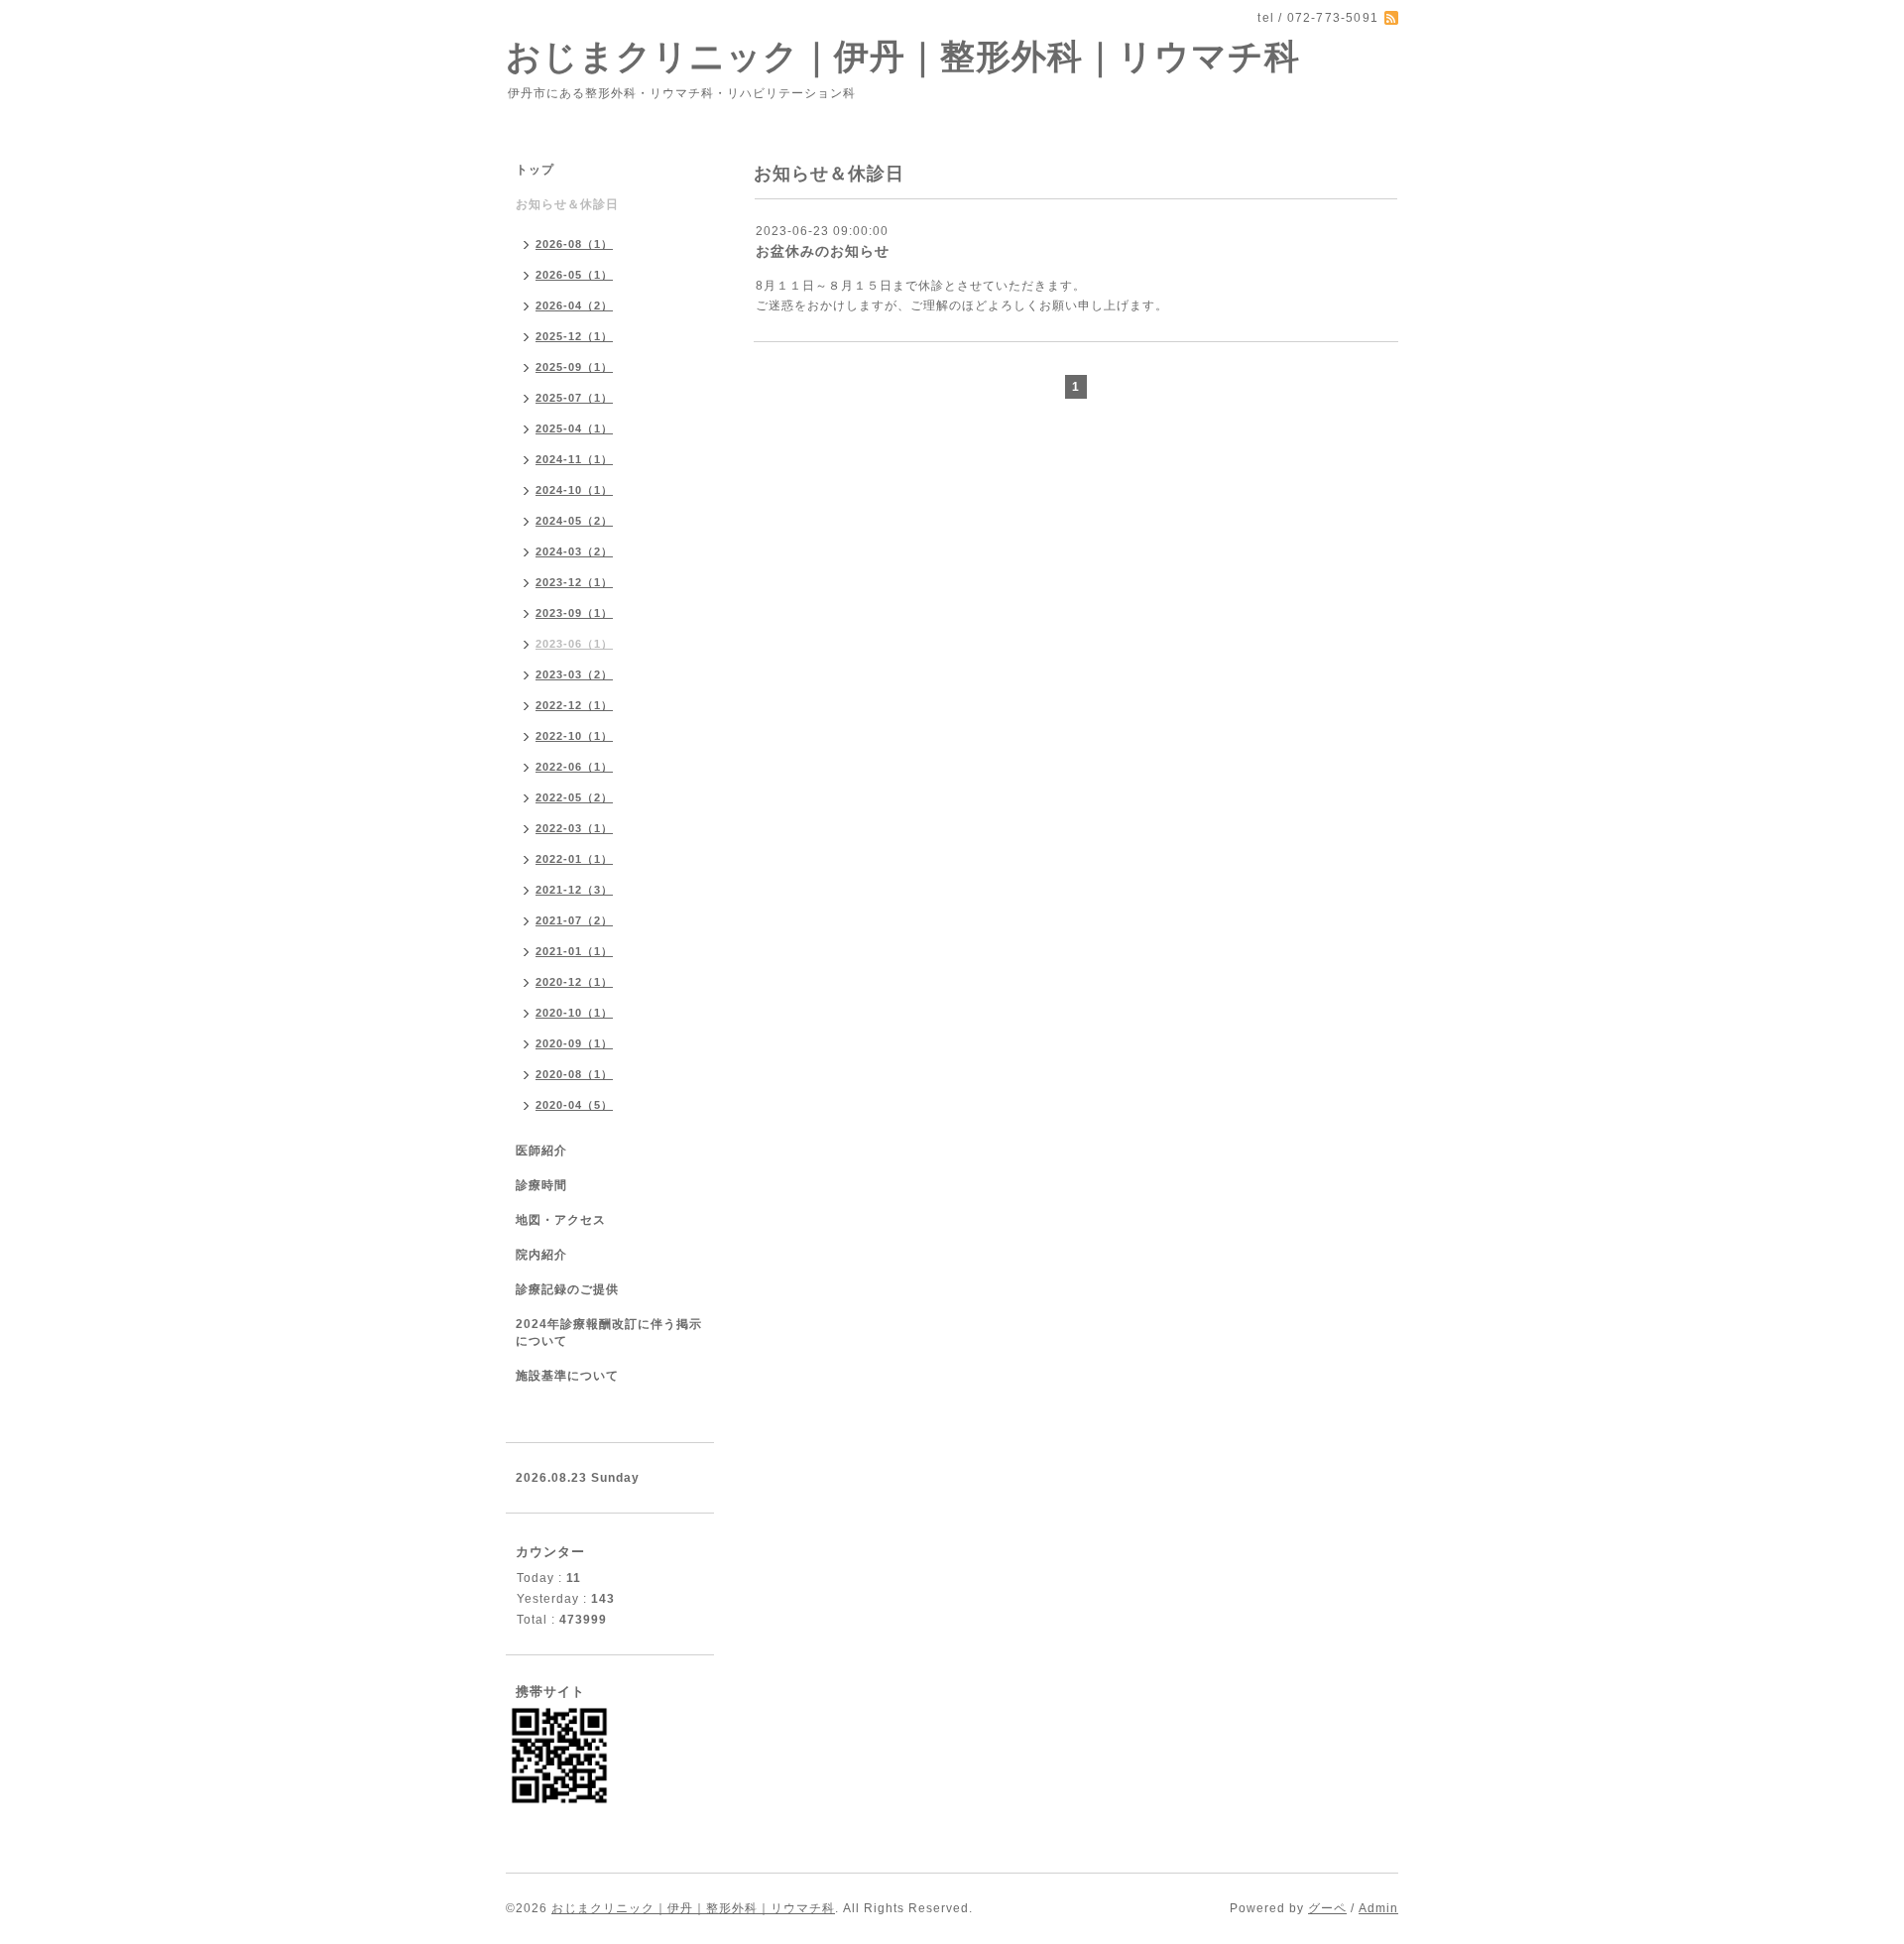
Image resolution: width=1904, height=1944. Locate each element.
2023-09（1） (574, 613)
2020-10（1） (574, 1013)
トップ (535, 170)
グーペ (1327, 1908)
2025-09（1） (574, 367)
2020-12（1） (574, 982)
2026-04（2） (574, 305)
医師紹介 (541, 1151)
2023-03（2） (574, 674)
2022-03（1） (574, 828)
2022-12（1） (574, 705)
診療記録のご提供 (567, 1289)
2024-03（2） (574, 551)
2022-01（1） (574, 859)
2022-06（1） (574, 767)
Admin (1378, 1908)
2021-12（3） (574, 890)
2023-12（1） (574, 582)
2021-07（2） (574, 920)
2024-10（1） (574, 490)
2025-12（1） (574, 336)
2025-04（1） (574, 428)
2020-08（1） (574, 1074)
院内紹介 (541, 1255)
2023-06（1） (574, 644)
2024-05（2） (574, 521)
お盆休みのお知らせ (823, 251)
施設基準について (567, 1376)
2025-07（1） (574, 398)
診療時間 (541, 1185)
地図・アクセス (561, 1220)
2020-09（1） (574, 1043)
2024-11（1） (574, 459)
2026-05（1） (574, 275)
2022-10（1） (574, 736)
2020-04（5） (574, 1105)
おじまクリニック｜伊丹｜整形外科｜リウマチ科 (903, 56)
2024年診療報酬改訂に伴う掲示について (609, 1333)
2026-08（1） (574, 244)
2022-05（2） (574, 797)
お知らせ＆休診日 (567, 204)
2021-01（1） (574, 951)
